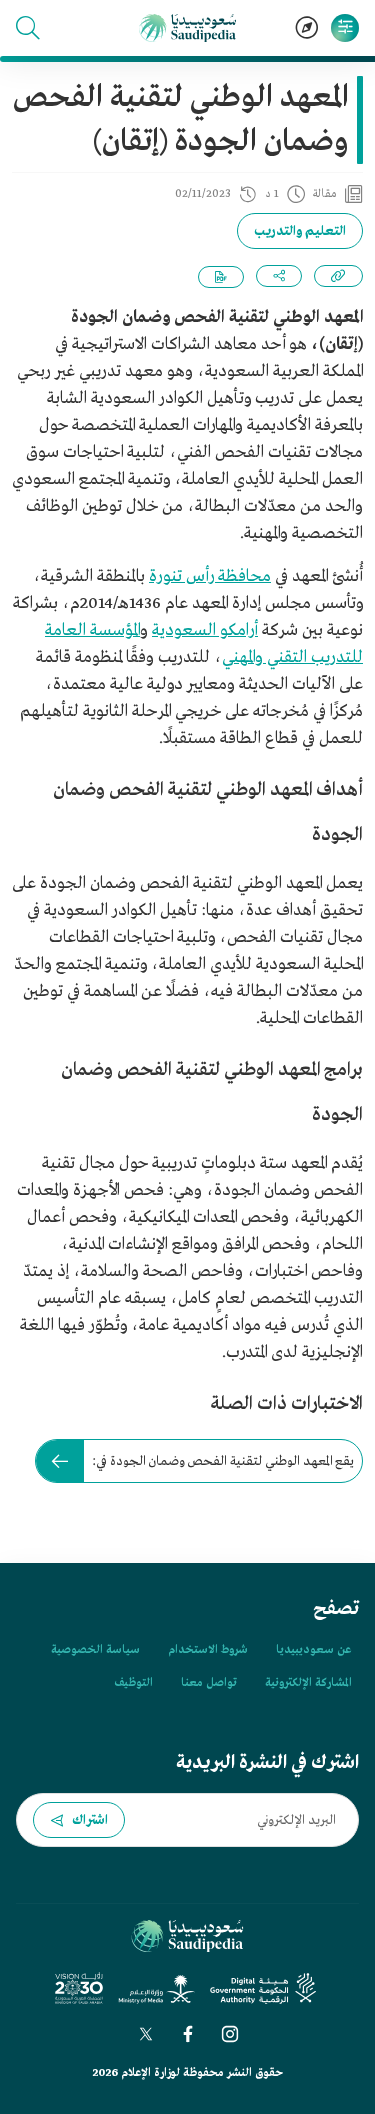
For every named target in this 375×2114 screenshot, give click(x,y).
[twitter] (146, 2034)
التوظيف (133, 1683)
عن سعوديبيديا (313, 1650)
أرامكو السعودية (205, 630)
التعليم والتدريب (300, 231)
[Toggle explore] (307, 28)
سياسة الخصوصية (95, 1650)
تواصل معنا (209, 1683)
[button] (28, 28)
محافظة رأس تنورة (210, 576)
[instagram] (230, 2034)
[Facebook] (188, 2034)
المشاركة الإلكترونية (308, 1683)
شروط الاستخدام (208, 1650)
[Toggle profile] (345, 28)
